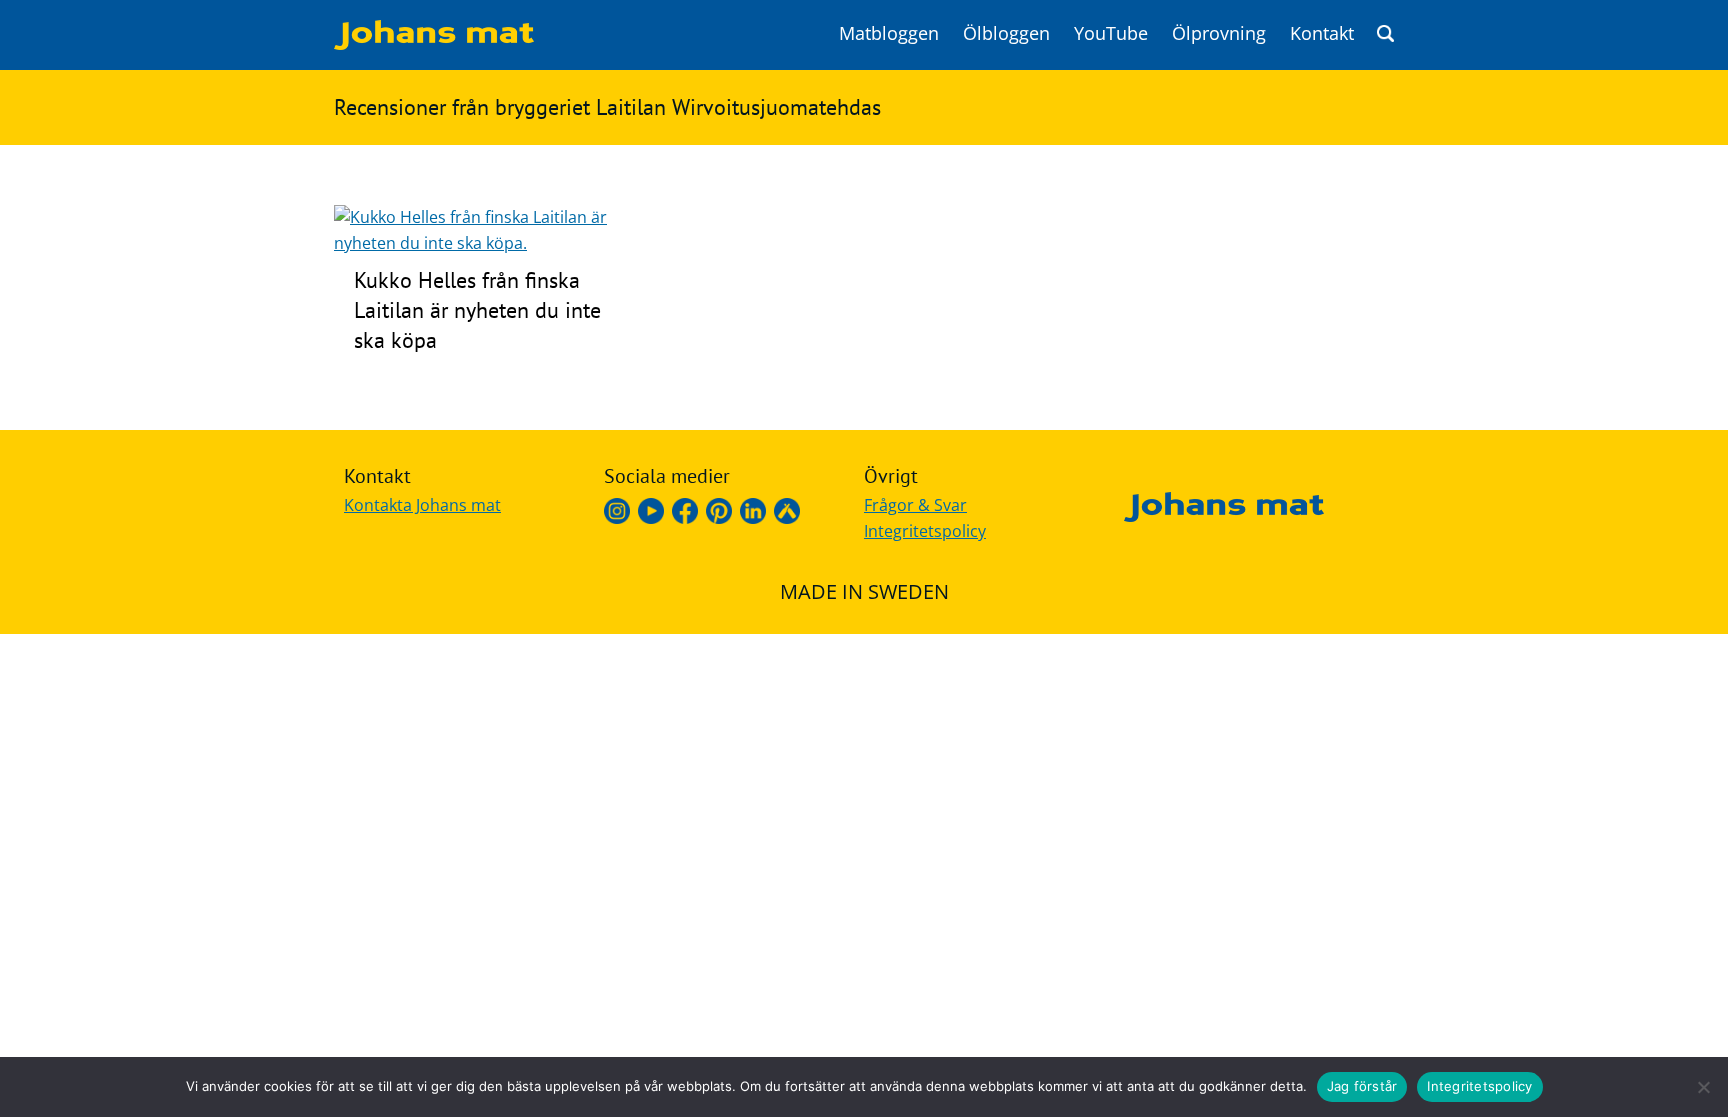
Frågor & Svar (915, 505)
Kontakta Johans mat (422, 505)
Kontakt (1322, 33)
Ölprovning (1219, 33)
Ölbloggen (1006, 33)
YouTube (1111, 33)
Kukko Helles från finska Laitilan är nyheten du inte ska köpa (477, 310)
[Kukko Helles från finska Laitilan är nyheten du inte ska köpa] (493, 243)
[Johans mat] (434, 44)
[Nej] (1703, 1087)
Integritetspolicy (925, 531)
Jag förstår (1362, 1086)
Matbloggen (889, 33)
